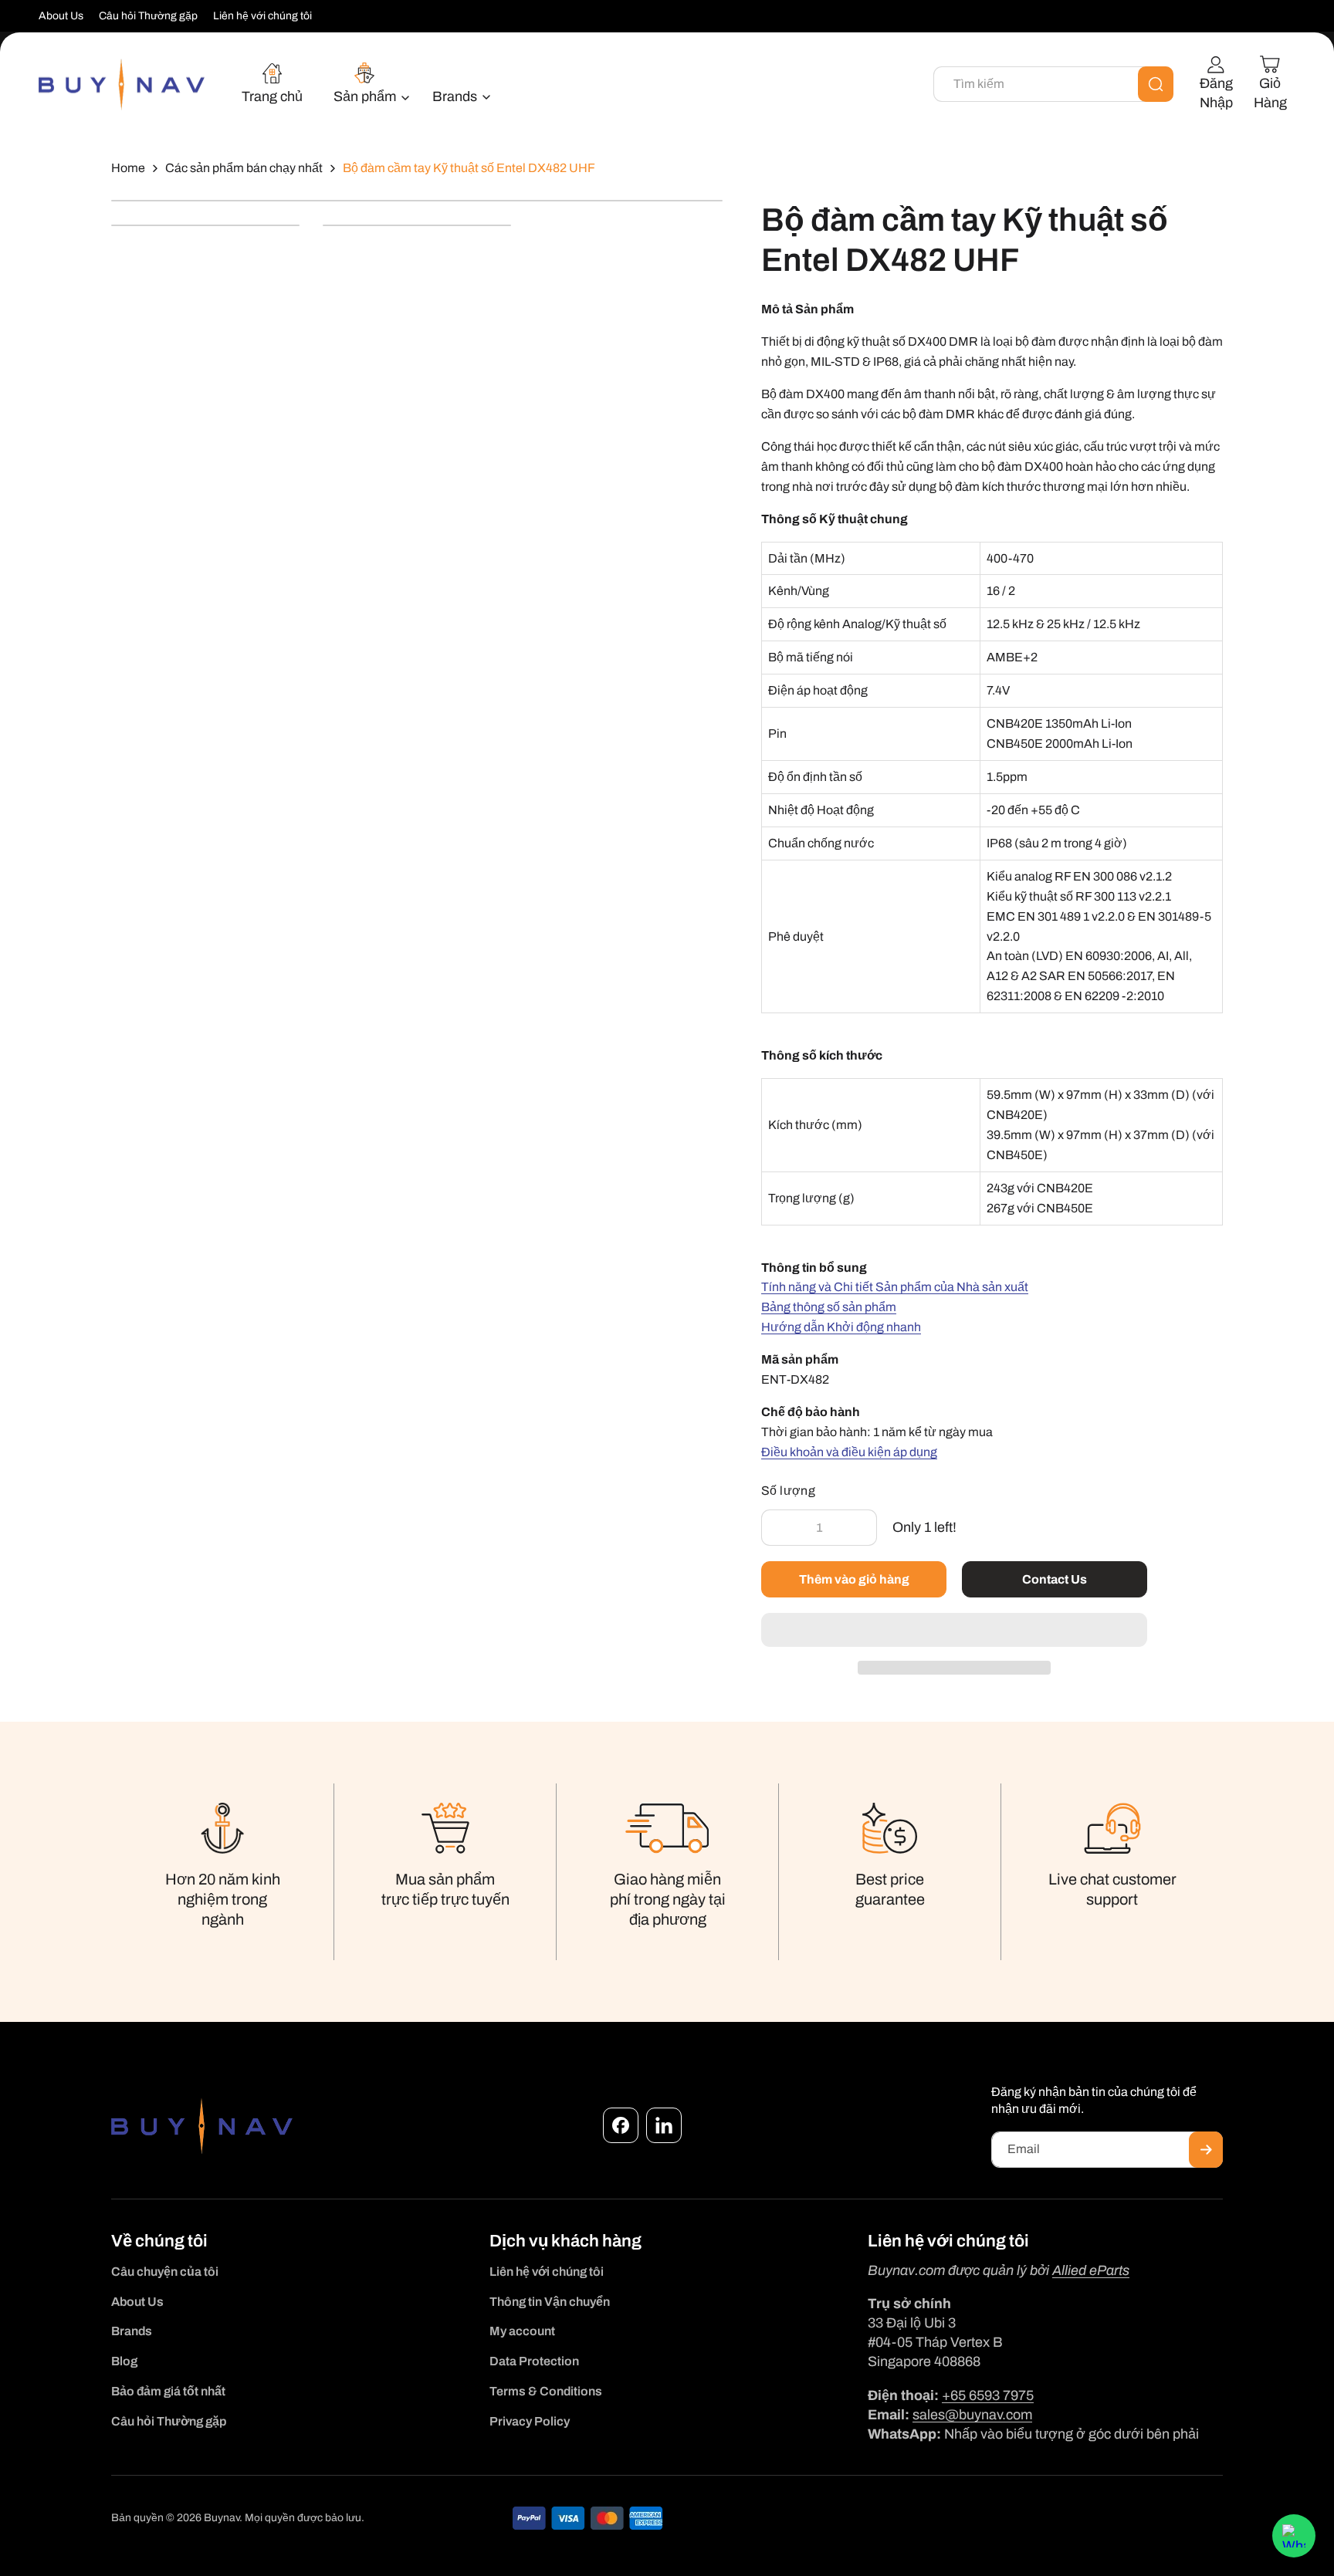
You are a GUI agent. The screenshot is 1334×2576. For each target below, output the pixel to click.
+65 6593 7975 (988, 2395)
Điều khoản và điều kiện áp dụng (849, 1452)
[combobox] (1053, 84)
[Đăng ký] (1206, 2150)
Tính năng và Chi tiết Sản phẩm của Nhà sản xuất (895, 1287)
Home (128, 168)
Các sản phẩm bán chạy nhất (244, 168)
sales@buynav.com (972, 2415)
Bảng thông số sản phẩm (829, 1307)
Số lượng (788, 1491)
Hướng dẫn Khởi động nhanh (841, 1327)
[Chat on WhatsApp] (1294, 2536)
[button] (954, 1631)
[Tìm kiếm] (1156, 84)
